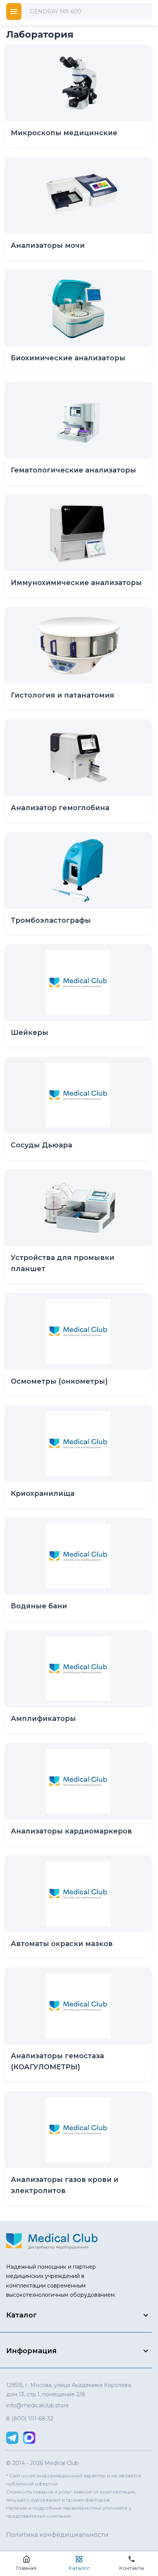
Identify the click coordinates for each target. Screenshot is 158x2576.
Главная (26, 2568)
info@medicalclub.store (38, 2405)
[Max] (29, 2438)
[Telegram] (12, 2438)
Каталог (79, 2568)
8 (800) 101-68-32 (30, 2419)
